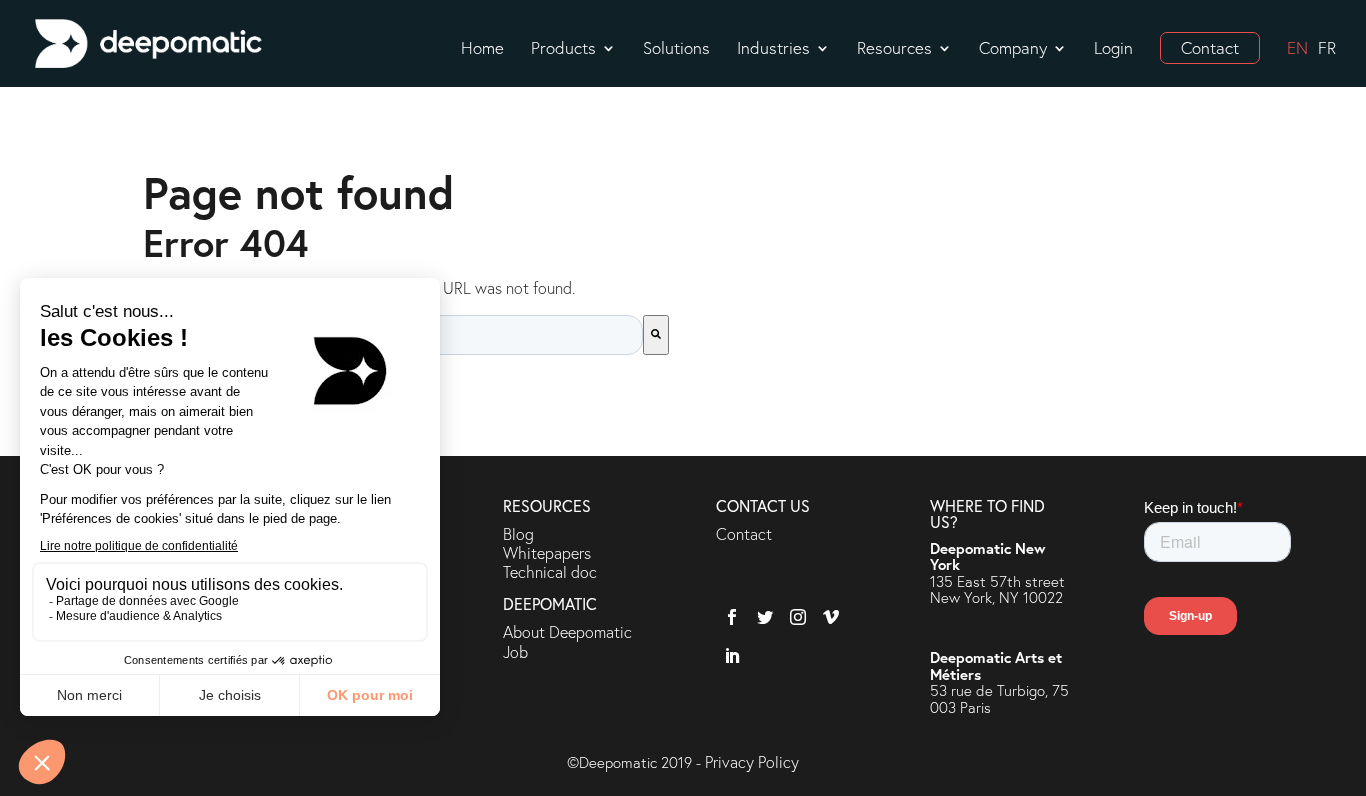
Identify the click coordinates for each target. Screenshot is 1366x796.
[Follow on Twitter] (761, 613)
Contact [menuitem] (1210, 47)
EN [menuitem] (1297, 50)
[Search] (656, 335)
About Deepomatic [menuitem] (567, 631)
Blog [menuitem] (518, 533)
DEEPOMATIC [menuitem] (550, 605)
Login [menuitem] (1113, 50)
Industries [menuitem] (773, 50)
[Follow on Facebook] (728, 613)
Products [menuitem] (563, 50)
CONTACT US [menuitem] (763, 507)
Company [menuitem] (1013, 50)
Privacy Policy (752, 761)
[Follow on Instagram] (794, 613)
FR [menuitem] (1327, 50)
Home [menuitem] (482, 50)
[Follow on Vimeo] (827, 613)
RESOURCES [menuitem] (547, 507)
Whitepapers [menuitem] (547, 552)
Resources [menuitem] (894, 50)
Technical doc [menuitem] (550, 571)
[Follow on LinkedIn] (728, 652)
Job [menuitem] (515, 651)
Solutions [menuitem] (676, 50)
